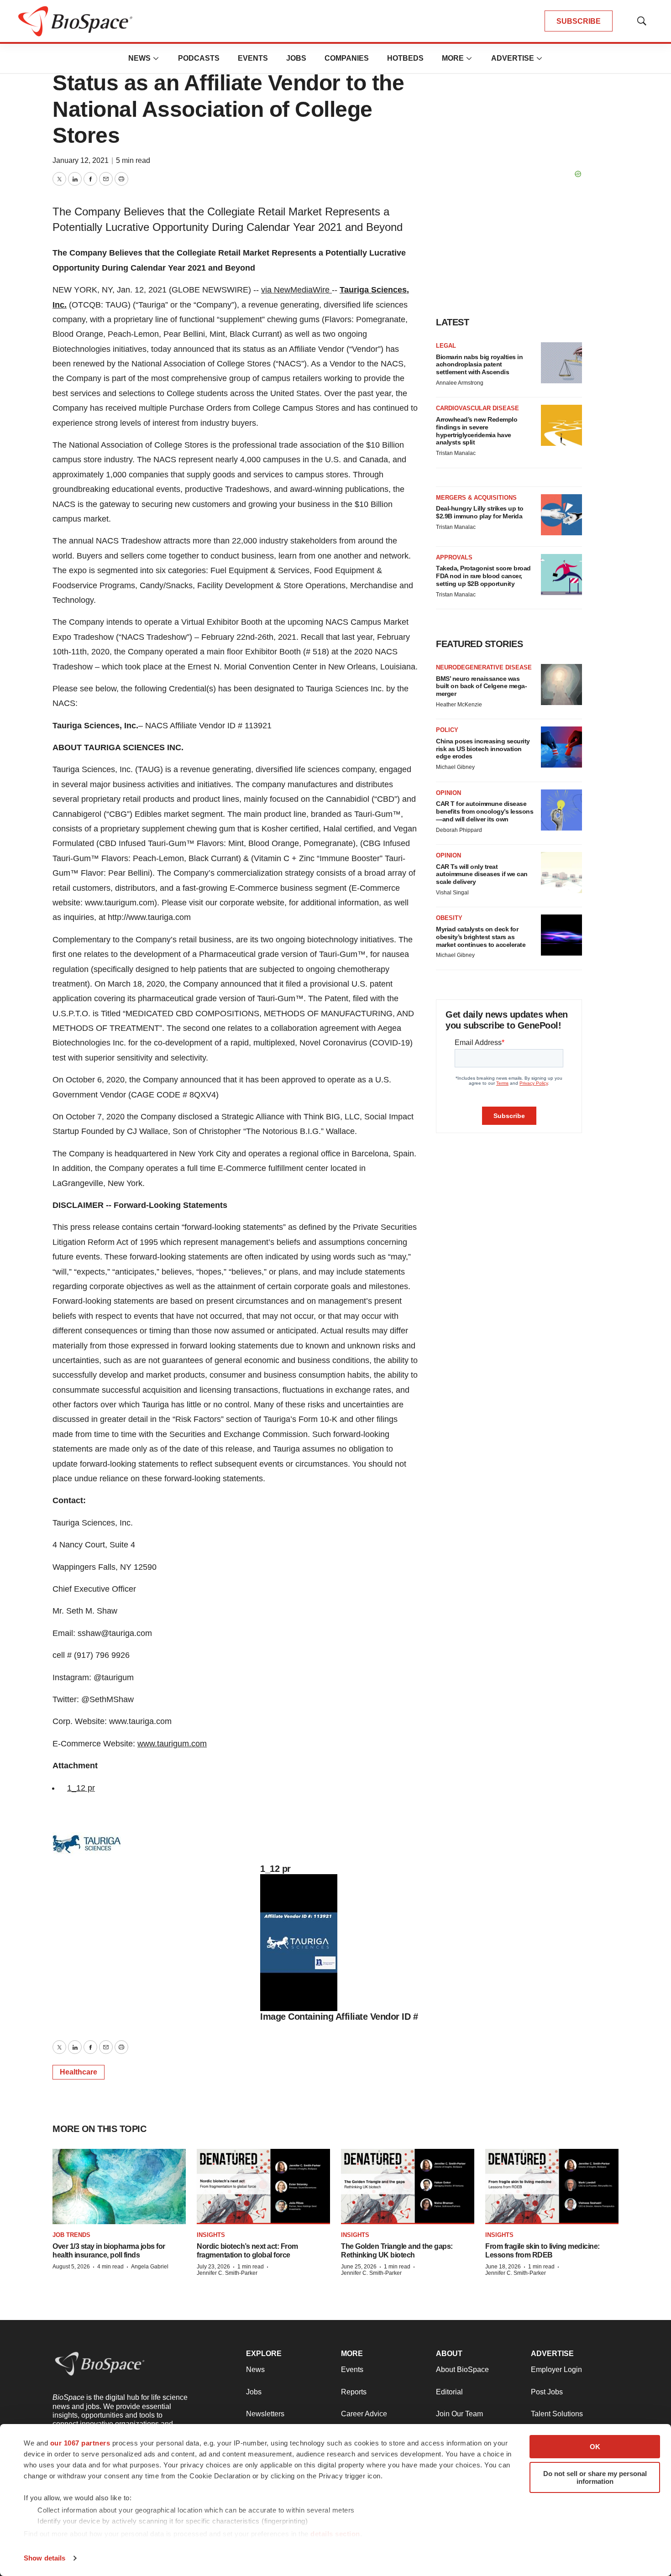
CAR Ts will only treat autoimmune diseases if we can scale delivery (482, 874)
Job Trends (71, 2235)
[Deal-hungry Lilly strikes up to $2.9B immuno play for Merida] (561, 515)
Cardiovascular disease (477, 408)
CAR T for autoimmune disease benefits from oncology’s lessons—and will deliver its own (485, 811)
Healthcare (79, 2072)
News (139, 58)
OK (595, 2447)
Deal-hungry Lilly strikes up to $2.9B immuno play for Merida (480, 512)
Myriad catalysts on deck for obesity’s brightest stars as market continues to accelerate (481, 937)
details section (335, 2534)
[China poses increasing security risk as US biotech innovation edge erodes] (561, 747)
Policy (447, 730)
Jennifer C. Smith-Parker (227, 2273)
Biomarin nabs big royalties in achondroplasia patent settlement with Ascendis (479, 365)
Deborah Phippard (459, 830)
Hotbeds (405, 58)
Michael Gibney (455, 767)
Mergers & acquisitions (476, 498)
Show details (45, 2558)
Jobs (296, 58)
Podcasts (199, 58)
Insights (211, 2235)
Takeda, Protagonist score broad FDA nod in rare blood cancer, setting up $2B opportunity (483, 576)
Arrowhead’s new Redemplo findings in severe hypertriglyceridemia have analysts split (477, 431)
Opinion (448, 793)
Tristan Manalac (456, 453)
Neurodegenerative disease (484, 667)
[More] (156, 58)
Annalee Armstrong (460, 383)
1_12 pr (81, 1788)
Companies (347, 58)
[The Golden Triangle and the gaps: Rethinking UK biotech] (408, 2186)
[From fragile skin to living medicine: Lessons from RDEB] (552, 2186)
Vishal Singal (452, 893)
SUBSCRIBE (579, 21)
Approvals (454, 557)
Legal (446, 346)
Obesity (449, 918)
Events (253, 58)
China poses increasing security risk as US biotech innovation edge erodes (483, 749)
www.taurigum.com (172, 1744)
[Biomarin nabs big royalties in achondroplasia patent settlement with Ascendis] (561, 363)
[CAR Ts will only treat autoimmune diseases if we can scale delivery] (561, 873)
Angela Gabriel (150, 2267)
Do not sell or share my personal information (595, 2477)
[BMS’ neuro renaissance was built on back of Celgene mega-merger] (561, 684)
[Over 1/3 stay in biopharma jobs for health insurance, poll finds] (119, 2186)
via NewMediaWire (295, 290)
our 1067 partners (80, 2443)
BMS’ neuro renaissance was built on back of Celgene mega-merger (481, 686)
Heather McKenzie (459, 705)
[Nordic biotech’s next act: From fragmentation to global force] (263, 2186)
